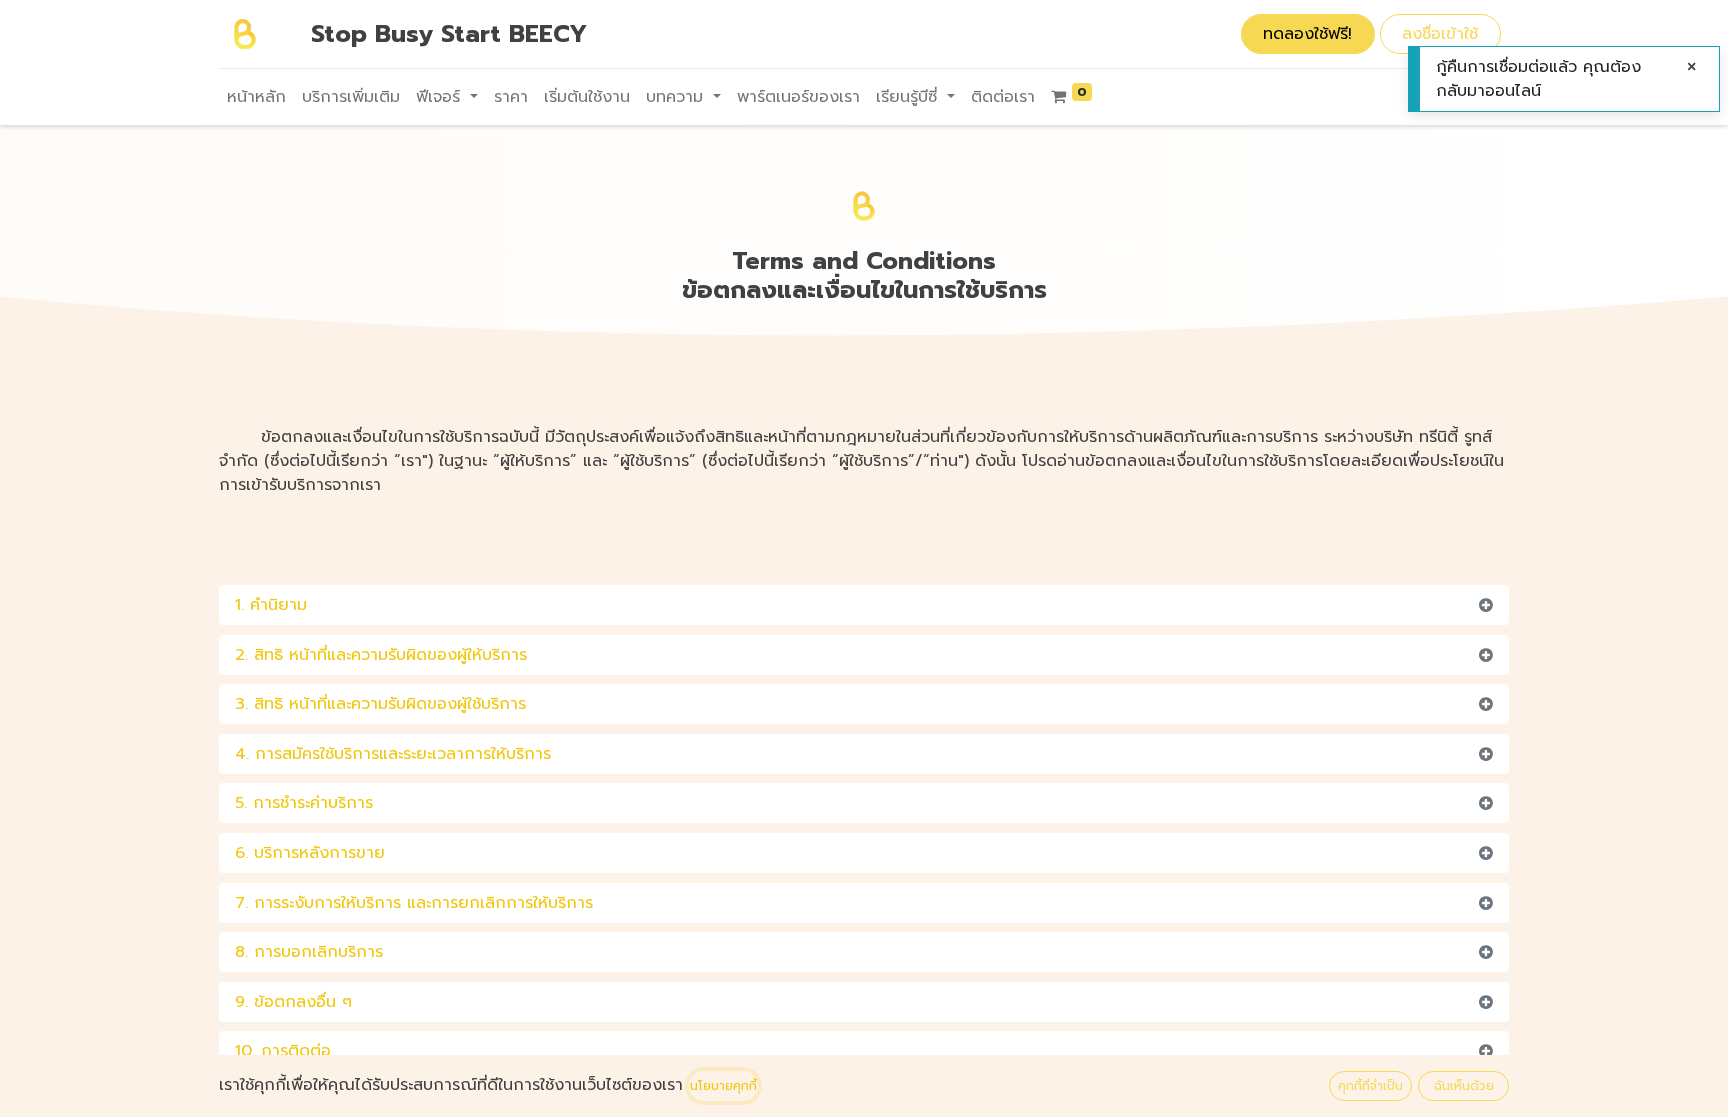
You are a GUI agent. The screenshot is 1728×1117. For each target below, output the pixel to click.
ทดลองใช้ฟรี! (1307, 34)
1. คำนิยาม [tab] (271, 605)
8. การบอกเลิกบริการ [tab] (309, 952)
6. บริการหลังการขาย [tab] (310, 853)
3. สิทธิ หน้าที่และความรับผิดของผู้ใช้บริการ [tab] (380, 704)
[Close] (1692, 67)
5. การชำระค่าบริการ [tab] (304, 803)
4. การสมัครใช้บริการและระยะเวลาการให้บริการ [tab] (393, 754)
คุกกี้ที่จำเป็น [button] (1370, 1086)
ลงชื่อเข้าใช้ (1440, 34)
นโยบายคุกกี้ (723, 1086)
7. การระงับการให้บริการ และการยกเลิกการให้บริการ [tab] (414, 903)
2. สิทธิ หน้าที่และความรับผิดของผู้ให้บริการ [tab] (381, 655)
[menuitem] (256, 97)
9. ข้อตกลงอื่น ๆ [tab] (293, 1002)
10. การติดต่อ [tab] (283, 1051)
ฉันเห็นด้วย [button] (1464, 1086)
